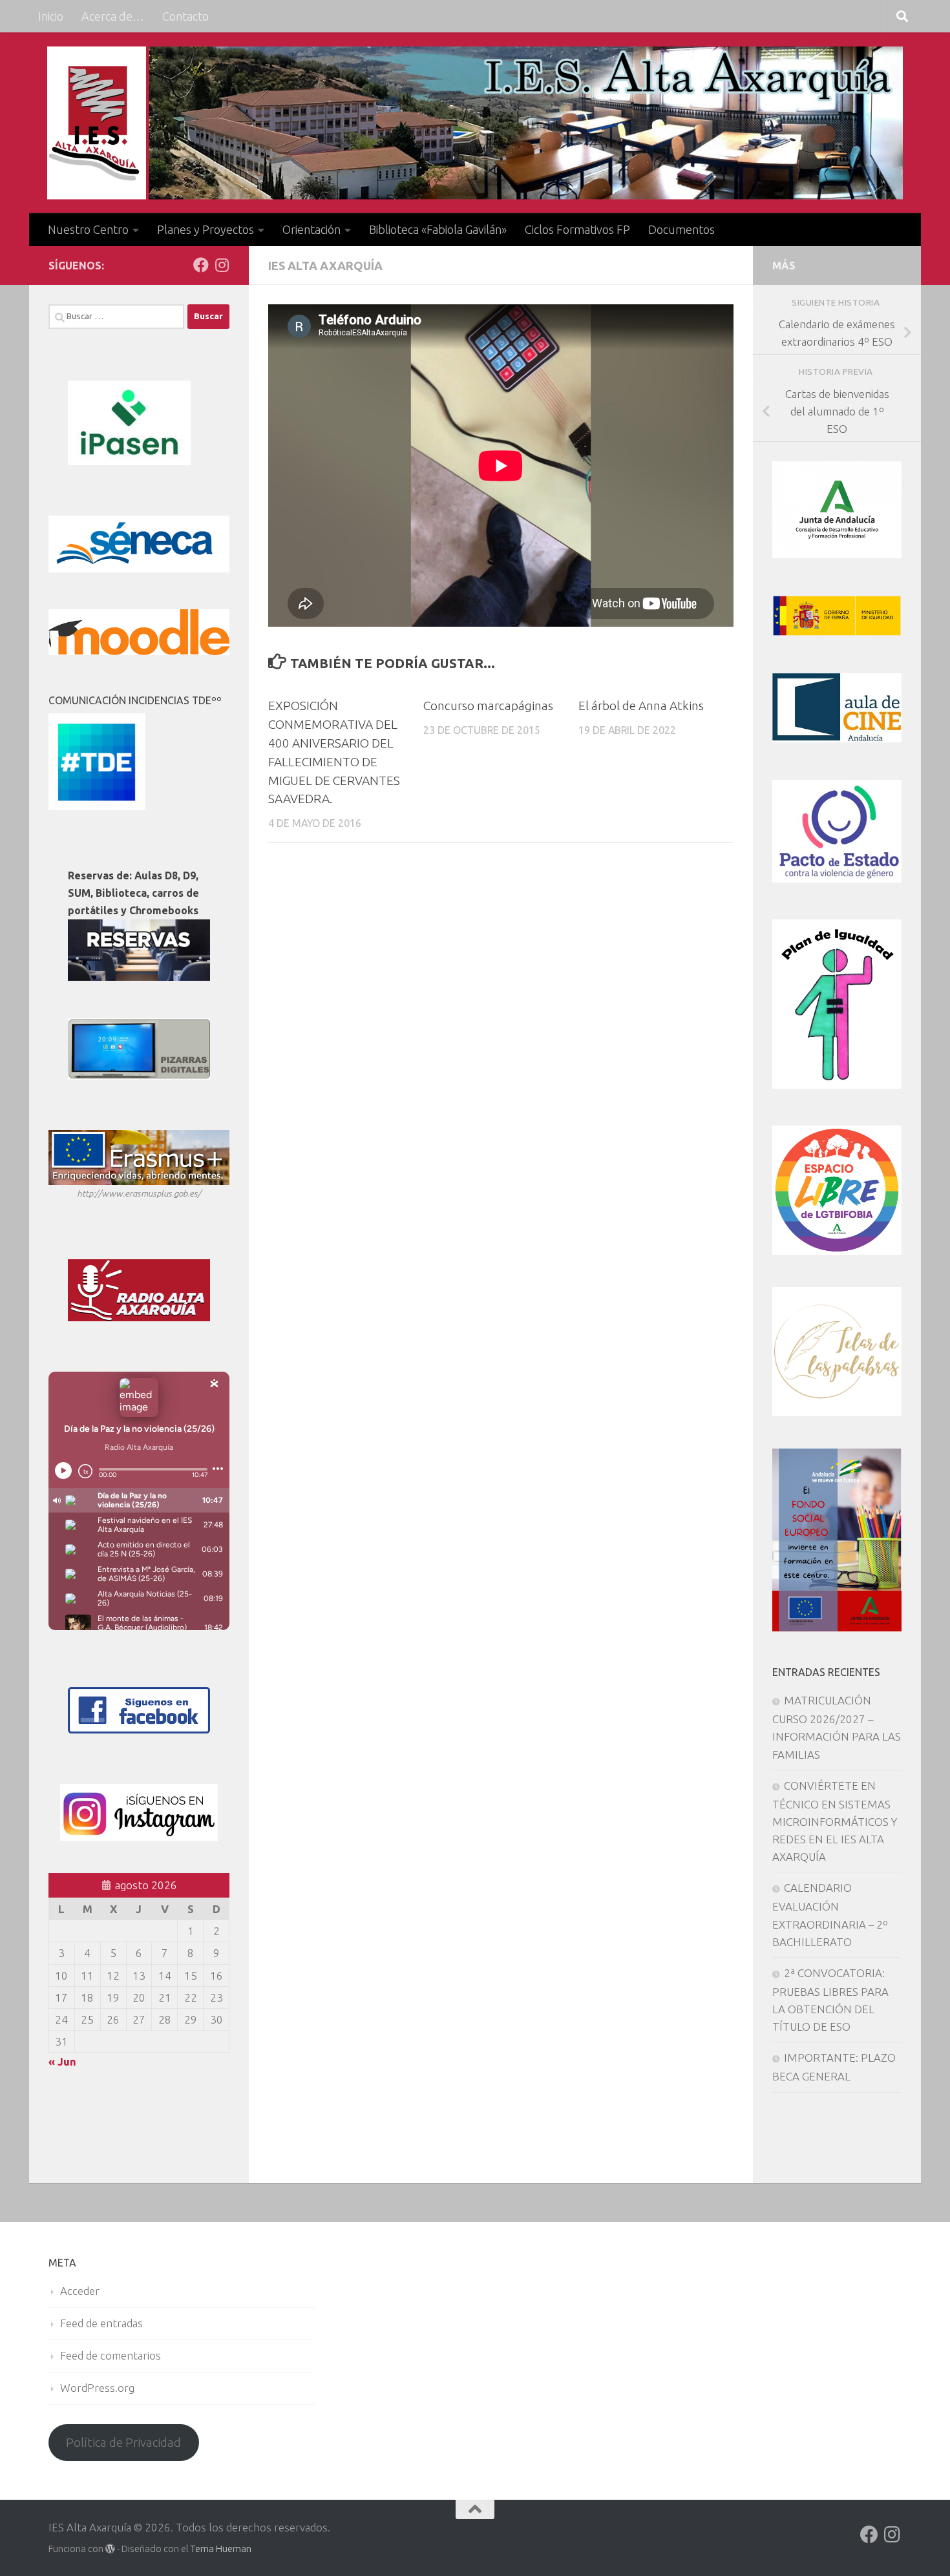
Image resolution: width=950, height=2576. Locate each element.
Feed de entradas (101, 2323)
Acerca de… (113, 16)
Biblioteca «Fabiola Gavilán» (438, 229)
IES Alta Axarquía (325, 266)
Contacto (185, 16)
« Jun (62, 2061)
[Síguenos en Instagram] (222, 265)
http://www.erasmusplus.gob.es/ (139, 1193)
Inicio (51, 16)
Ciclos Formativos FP (577, 229)
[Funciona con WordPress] (110, 2549)
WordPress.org (97, 2388)
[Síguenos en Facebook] (201, 265)
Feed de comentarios (111, 2355)
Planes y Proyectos (206, 229)
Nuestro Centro (88, 229)
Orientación (311, 229)
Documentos (681, 229)
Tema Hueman (221, 2549)
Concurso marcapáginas (488, 706)
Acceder (80, 2291)
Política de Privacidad (123, 2442)
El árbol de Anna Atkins (641, 706)
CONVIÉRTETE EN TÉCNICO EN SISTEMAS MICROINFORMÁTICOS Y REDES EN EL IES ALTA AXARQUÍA (835, 1821)
